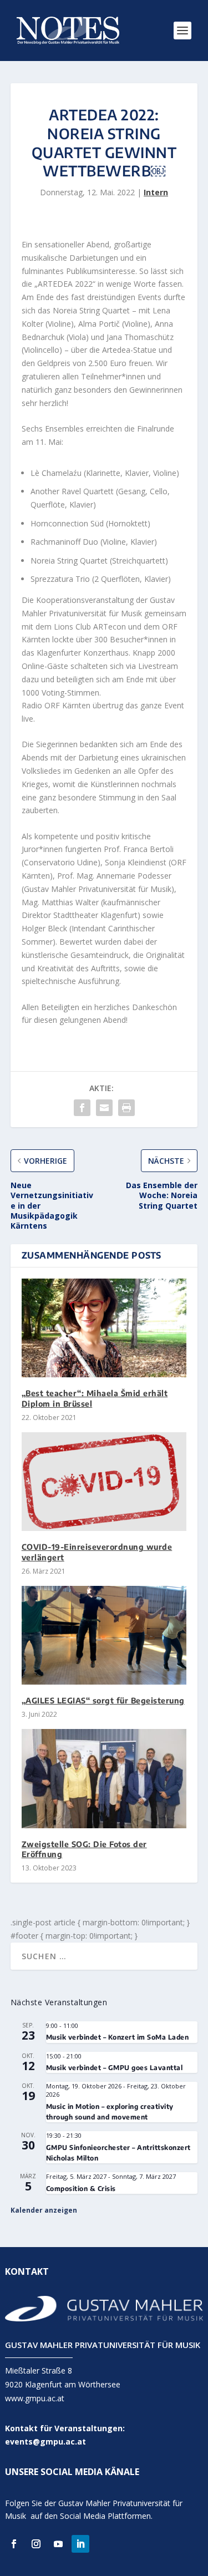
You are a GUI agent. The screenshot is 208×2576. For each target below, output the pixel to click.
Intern (156, 192)
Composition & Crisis (81, 2189)
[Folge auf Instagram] (36, 2544)
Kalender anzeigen (44, 2210)
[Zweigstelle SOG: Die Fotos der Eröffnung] (104, 1779)
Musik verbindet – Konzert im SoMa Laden (118, 2037)
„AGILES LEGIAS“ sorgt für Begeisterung (103, 1700)
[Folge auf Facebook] (14, 2544)
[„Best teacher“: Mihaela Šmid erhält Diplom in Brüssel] (104, 1328)
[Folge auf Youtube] (58, 2544)
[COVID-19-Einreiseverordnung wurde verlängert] (104, 1482)
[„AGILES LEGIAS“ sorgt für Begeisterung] (104, 1636)
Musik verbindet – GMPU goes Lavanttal (115, 2068)
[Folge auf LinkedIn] (80, 2544)
